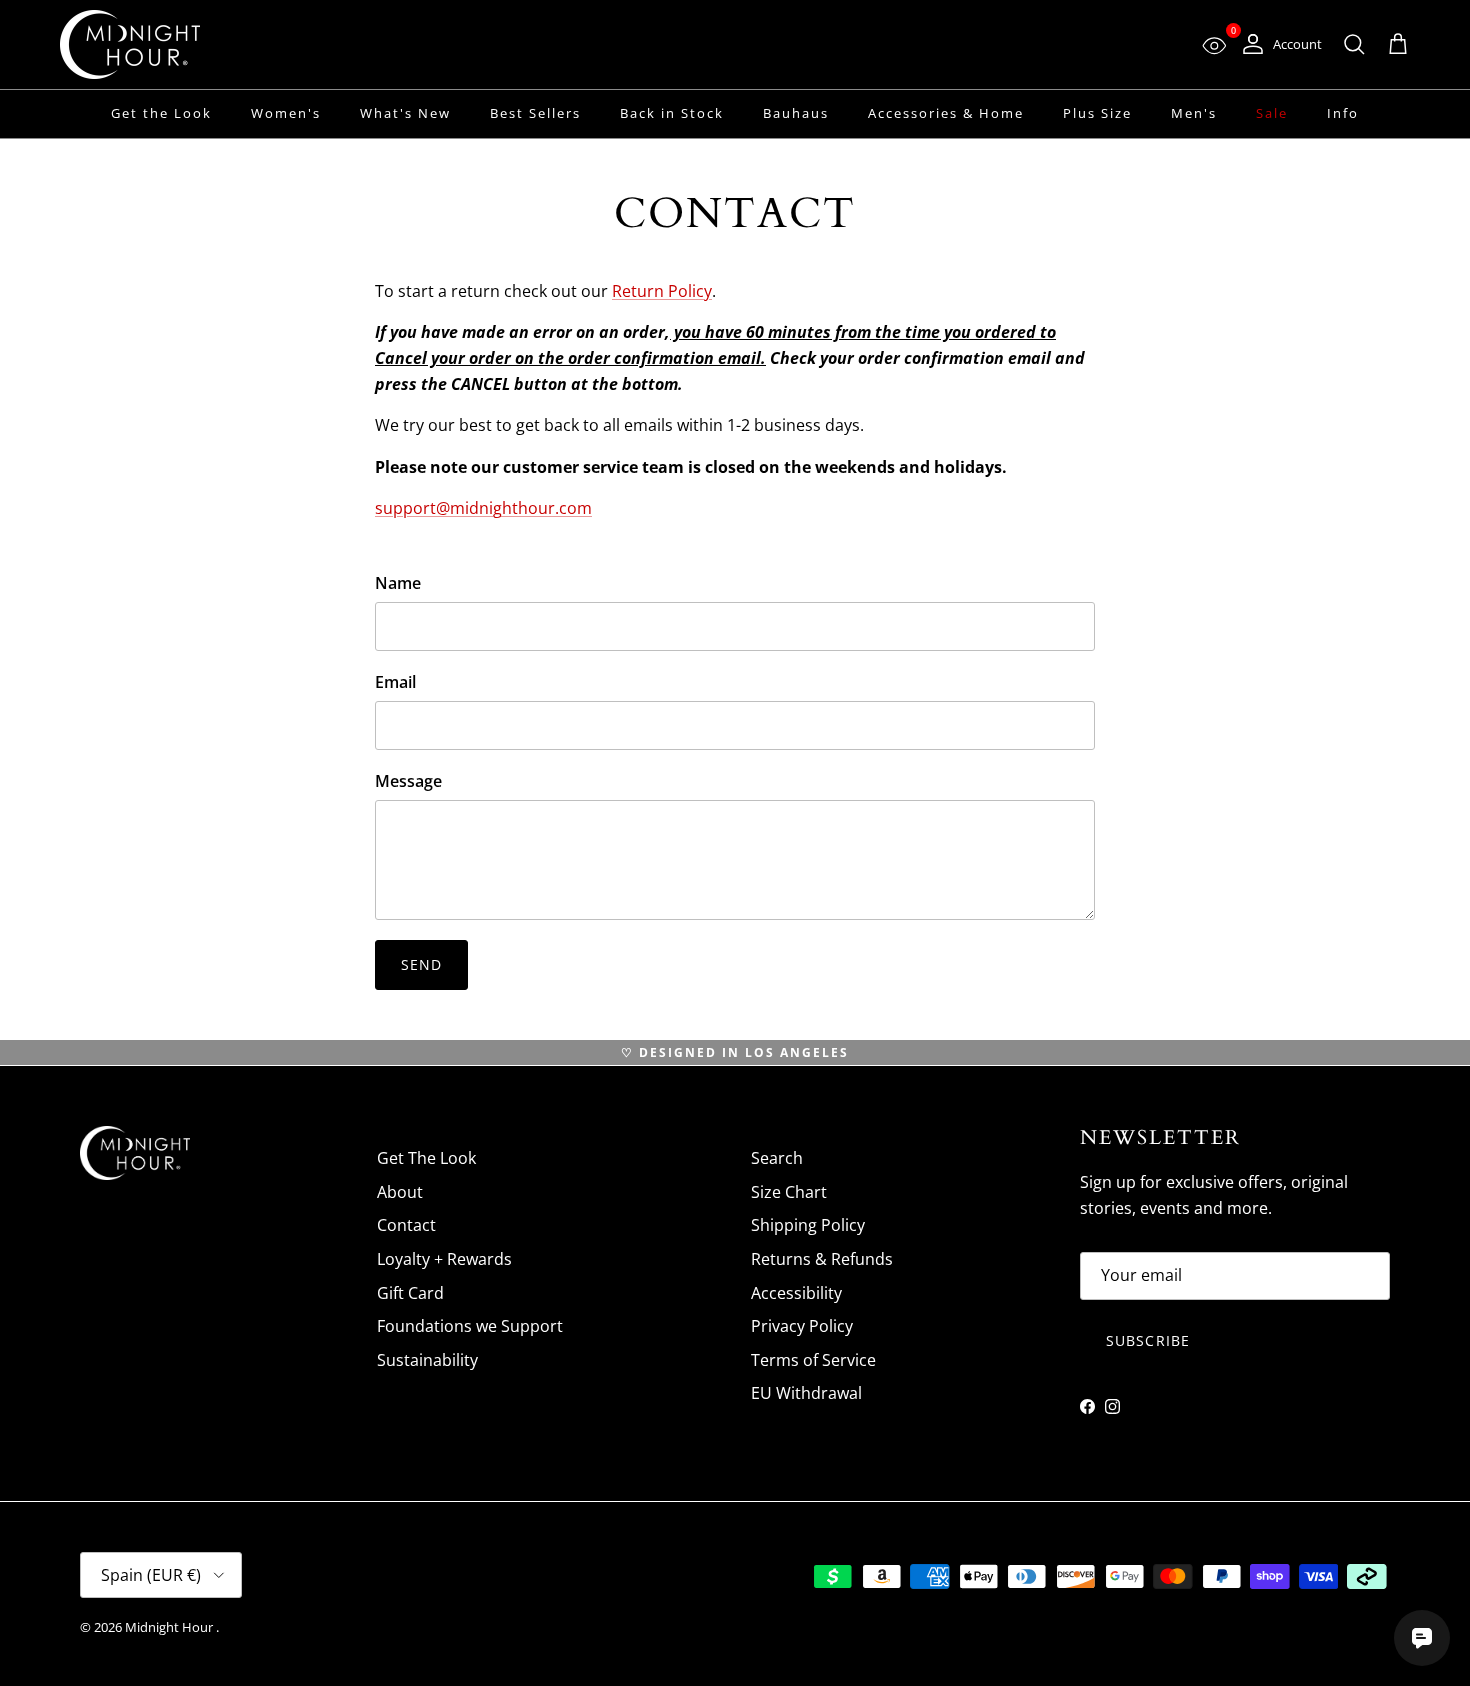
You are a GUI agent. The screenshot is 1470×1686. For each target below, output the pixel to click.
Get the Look (161, 113)
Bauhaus (796, 113)
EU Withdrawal (806, 1393)
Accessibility (796, 1293)
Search (777, 1158)
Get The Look (426, 1158)
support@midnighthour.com (483, 508)
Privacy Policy (802, 1326)
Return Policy (662, 291)
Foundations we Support (470, 1326)
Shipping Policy (808, 1225)
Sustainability (427, 1360)
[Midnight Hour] (130, 44)
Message (408, 781)
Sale (1272, 113)
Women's (286, 113)
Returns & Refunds (822, 1259)
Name (398, 583)
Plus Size (1097, 113)
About (400, 1192)
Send (421, 964)
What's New (405, 113)
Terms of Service (813, 1360)
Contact (406, 1225)
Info (1343, 113)
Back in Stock (672, 113)
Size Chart (789, 1192)
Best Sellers (535, 113)
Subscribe (1148, 1340)
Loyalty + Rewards (444, 1259)
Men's (1194, 113)
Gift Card (410, 1293)
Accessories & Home (946, 113)
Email (395, 682)
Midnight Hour (170, 1627)
